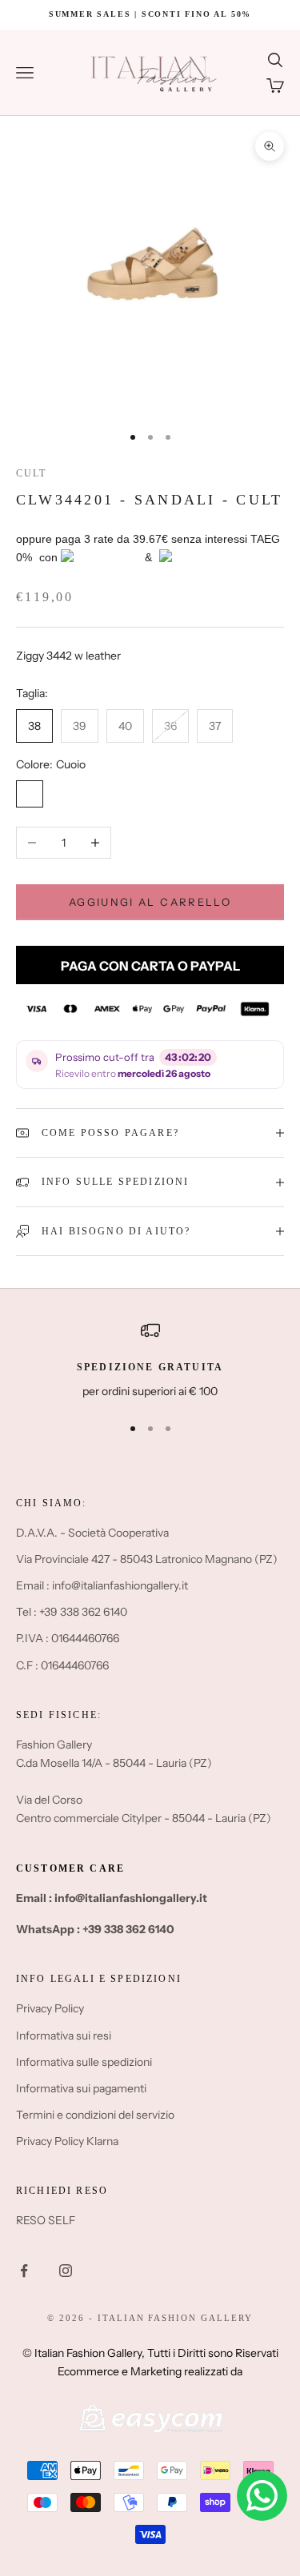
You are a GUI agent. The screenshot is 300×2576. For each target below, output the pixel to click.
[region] (150, 1360)
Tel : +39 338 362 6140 (72, 1612)
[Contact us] (262, 2496)
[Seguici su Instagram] (66, 2271)
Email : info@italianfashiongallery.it (102, 1585)
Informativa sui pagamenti (81, 2088)
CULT (32, 473)
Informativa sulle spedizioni (84, 2062)
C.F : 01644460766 (62, 1665)
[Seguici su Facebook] (24, 2271)
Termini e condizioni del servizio (95, 2115)
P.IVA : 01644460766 (68, 1638)
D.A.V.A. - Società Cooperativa (92, 1533)
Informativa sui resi (64, 2036)
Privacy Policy (50, 2008)
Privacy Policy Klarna (67, 2141)
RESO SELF (46, 2220)
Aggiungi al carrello (150, 902)
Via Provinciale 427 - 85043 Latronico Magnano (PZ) (147, 1559)
